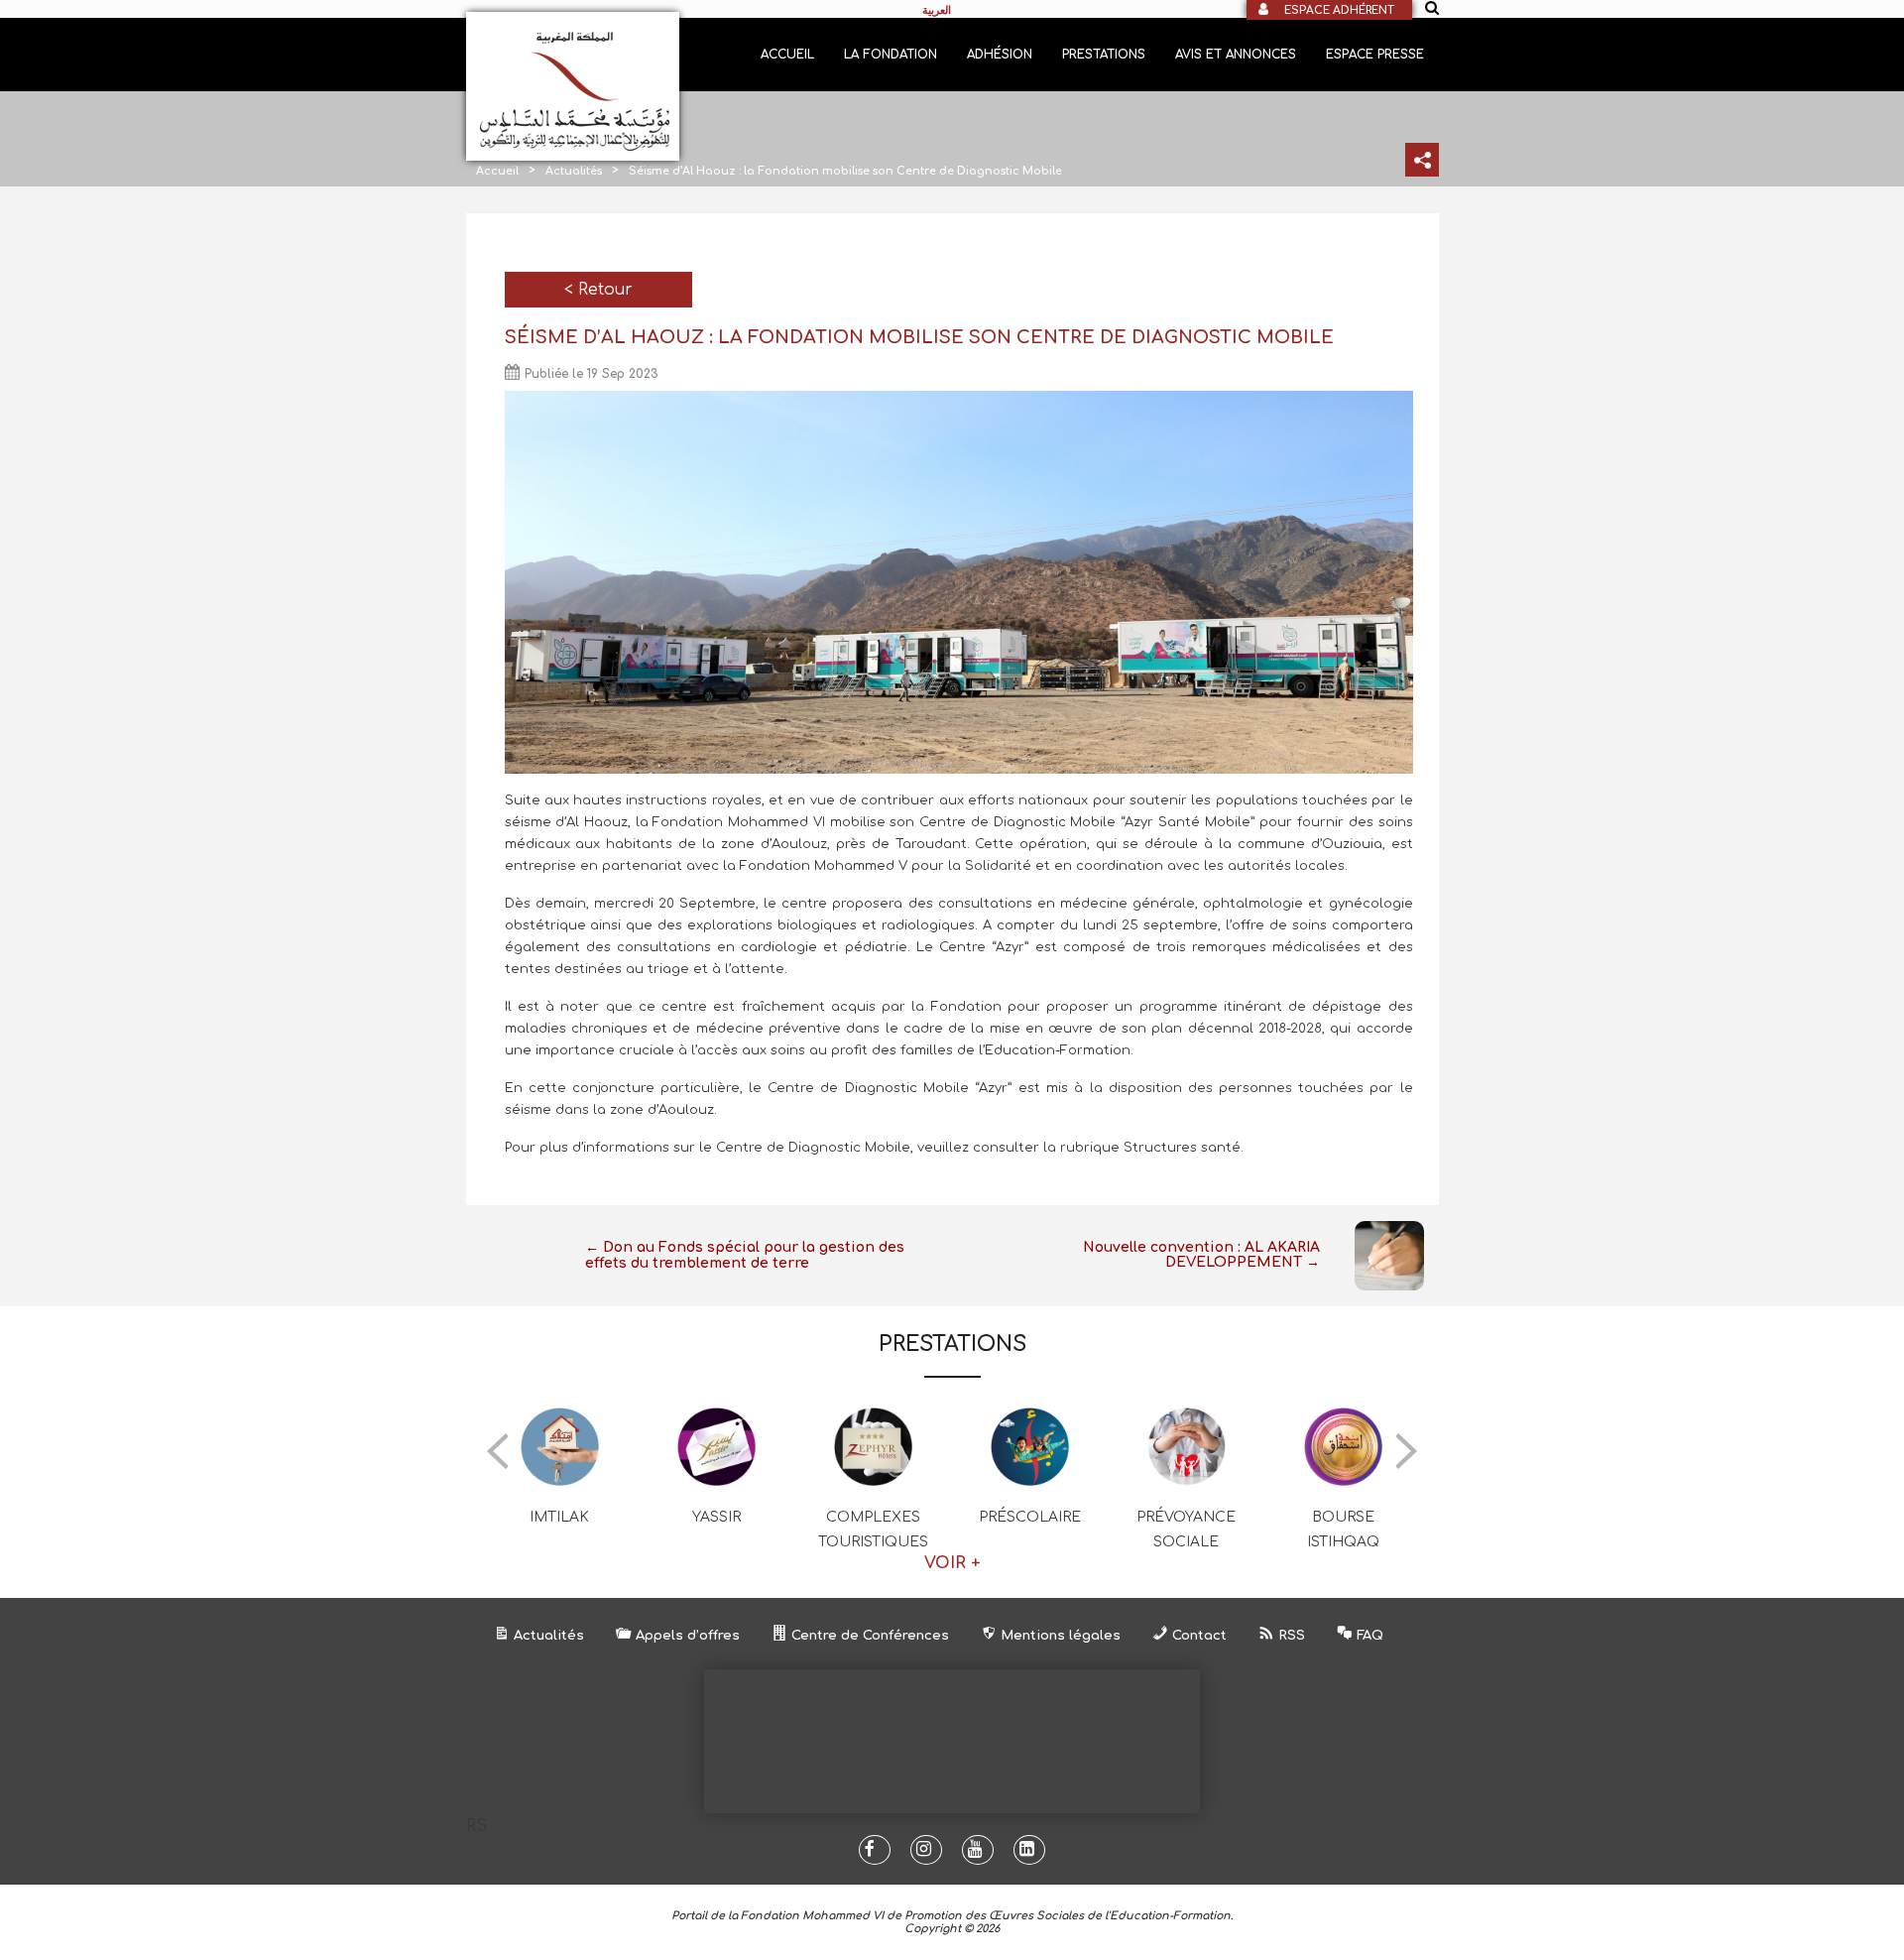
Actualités (574, 171)
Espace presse (1375, 55)
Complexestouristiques (873, 1530)
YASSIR (716, 1517)
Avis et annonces (1236, 55)
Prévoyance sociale (1186, 1530)
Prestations (1104, 55)
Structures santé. (1184, 1148)
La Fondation (891, 55)
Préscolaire (1030, 1517)
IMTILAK (559, 1517)
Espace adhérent (1339, 10)
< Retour (598, 290)
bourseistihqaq (1343, 1530)
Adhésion (1000, 55)
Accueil (787, 55)
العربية (937, 10)
